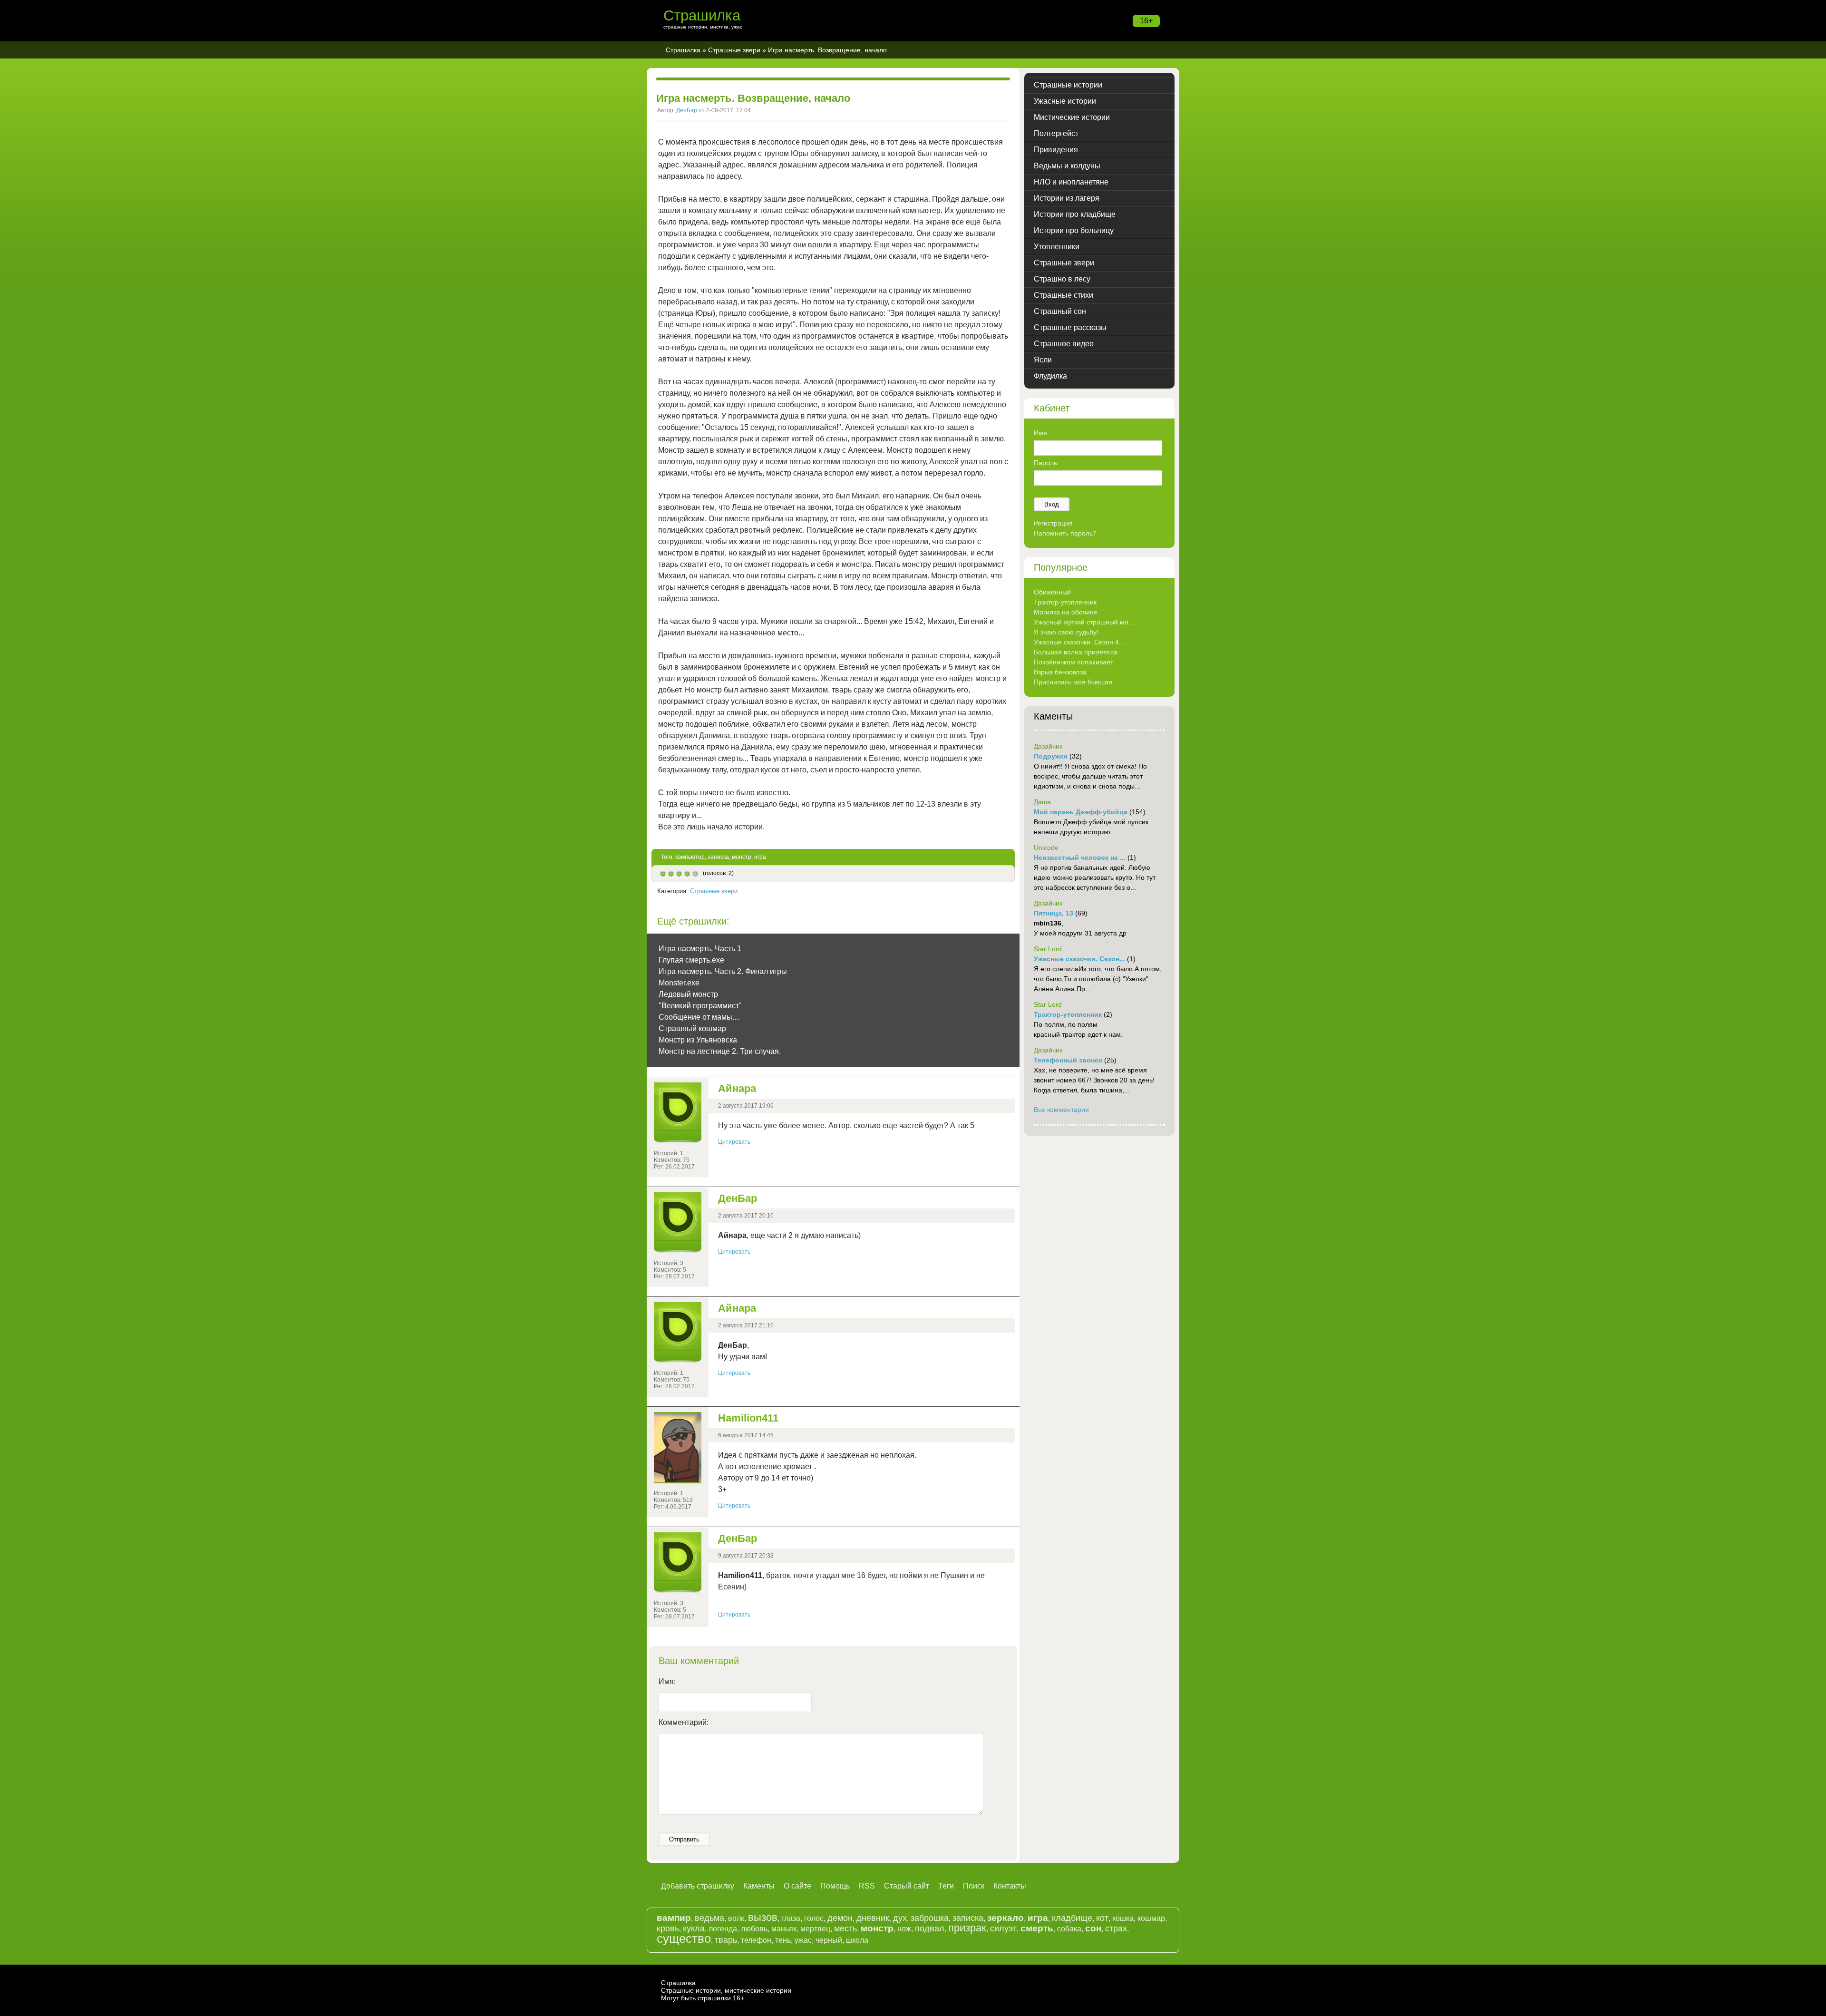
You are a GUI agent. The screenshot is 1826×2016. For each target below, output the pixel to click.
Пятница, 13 (1054, 913)
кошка (1123, 1918)
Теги (946, 1886)
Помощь (835, 1886)
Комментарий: (684, 1722)
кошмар (1151, 1918)
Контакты (1010, 1886)
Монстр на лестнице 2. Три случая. (720, 1051)
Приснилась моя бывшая (1073, 682)
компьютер (690, 857)
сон (1093, 1928)
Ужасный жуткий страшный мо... (1084, 622)
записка (718, 857)
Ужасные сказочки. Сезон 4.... (1080, 642)
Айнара (737, 1088)
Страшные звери (734, 50)
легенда (723, 1929)
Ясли (1043, 360)
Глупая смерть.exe (691, 960)
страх (1116, 1928)
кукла (694, 1928)
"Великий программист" (700, 1006)
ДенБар (687, 110)
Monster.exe (679, 983)
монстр (742, 857)
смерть (1037, 1928)
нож (904, 1929)
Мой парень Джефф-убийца (1081, 812)
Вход (1052, 504)
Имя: (667, 1681)
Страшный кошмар (692, 1028)
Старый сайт (907, 1886)
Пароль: (1046, 463)
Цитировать (734, 1142)
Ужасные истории (1065, 101)
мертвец (815, 1929)
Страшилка (702, 15)
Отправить (684, 1839)
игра (760, 857)
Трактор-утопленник (1065, 602)
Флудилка (1050, 376)
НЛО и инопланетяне (1071, 182)
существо (684, 1938)
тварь (726, 1940)
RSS (867, 1886)
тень (783, 1940)
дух (900, 1918)
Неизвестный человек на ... (1080, 857)
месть (845, 1928)
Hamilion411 (748, 1418)
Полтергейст (1056, 133)
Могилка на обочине (1066, 612)
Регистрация (1053, 523)
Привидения (1056, 150)
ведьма (709, 1918)
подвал (930, 1928)
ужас (803, 1940)
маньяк (784, 1929)
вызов (763, 1917)
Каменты (759, 1886)
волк (736, 1918)
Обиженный (1052, 592)
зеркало (1005, 1918)
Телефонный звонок (1068, 1060)
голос (814, 1918)
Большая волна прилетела (1076, 652)
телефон (756, 1940)
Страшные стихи (1064, 295)
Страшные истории (1068, 85)
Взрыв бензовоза (1060, 672)
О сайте (797, 1886)
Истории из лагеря (1067, 198)
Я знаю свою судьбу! (1066, 632)
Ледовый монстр (688, 994)
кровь (668, 1928)
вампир (674, 1918)
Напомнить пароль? (1065, 533)
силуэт (1003, 1928)
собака (1069, 1929)
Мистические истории (1072, 117)
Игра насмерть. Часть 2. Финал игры (723, 971)
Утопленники (1057, 247)
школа (857, 1940)
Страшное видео (1064, 344)
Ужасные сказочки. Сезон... (1079, 959)
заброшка (930, 1918)
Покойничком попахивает (1073, 662)
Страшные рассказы (1070, 327)
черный (829, 1940)
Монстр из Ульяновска (698, 1040)
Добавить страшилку (698, 1886)
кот (1102, 1918)
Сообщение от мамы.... (699, 1017)
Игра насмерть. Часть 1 (700, 949)
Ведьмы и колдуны (1067, 166)
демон (840, 1918)
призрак (967, 1928)
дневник (873, 1918)
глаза (791, 1918)
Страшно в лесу (1062, 279)
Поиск (974, 1886)
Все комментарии (1061, 1110)
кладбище (1072, 1918)
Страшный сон (1060, 311)
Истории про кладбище (1075, 214)
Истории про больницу (1074, 230)
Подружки (1051, 756)
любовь (754, 1929)
